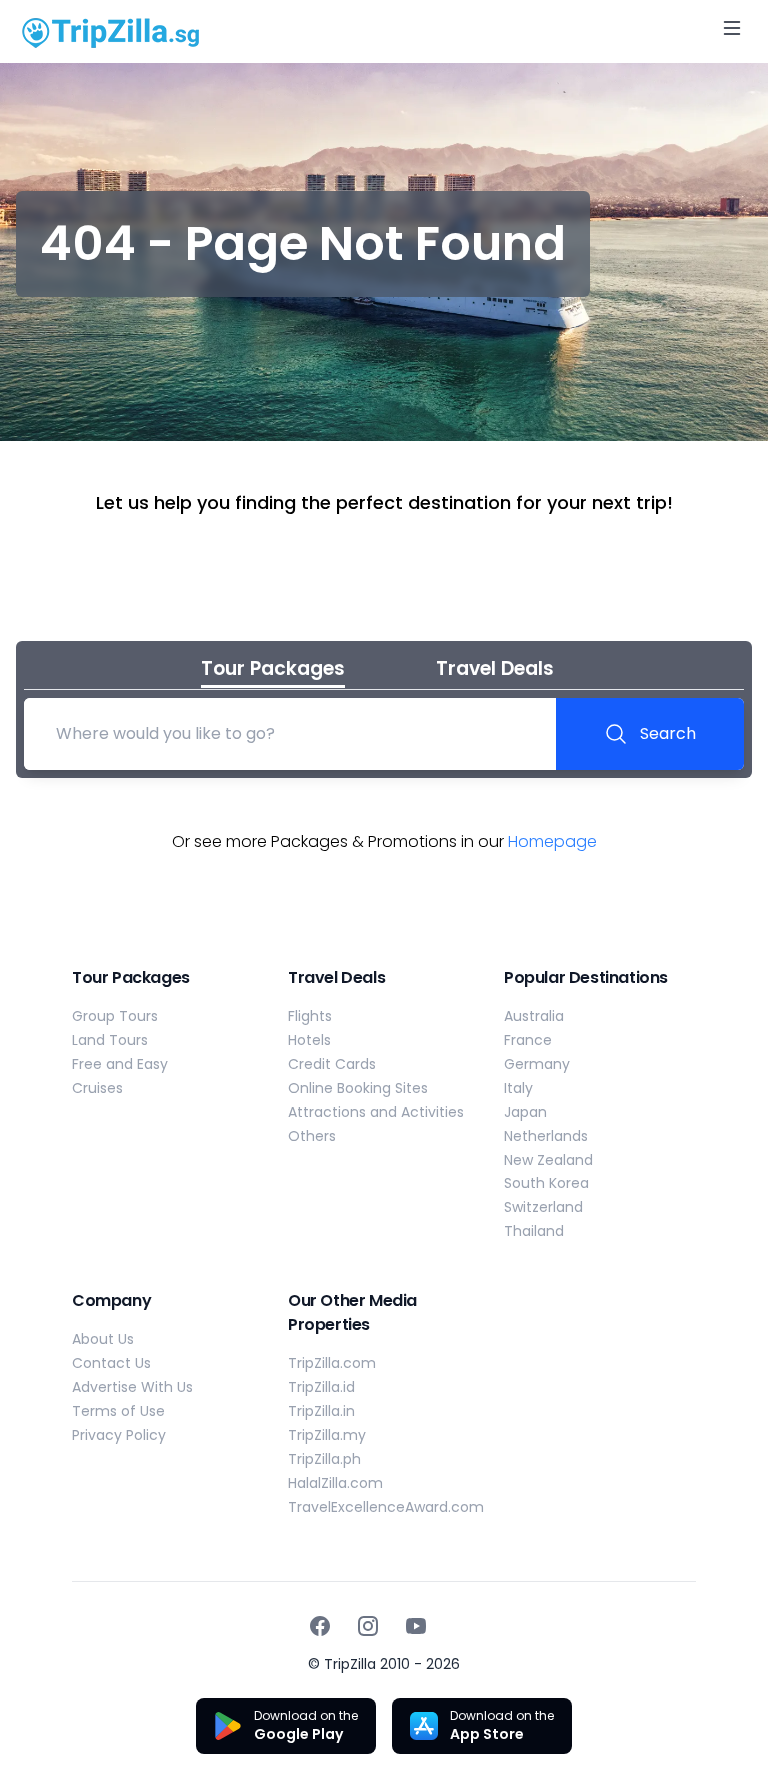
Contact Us (111, 1363)
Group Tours (115, 1016)
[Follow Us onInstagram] (368, 1626)
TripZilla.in (321, 1411)
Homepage (552, 841)
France (528, 1040)
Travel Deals (495, 668)
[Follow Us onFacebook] (320, 1626)
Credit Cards (332, 1064)
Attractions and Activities (376, 1112)
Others (312, 1136)
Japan (525, 1112)
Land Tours (110, 1040)
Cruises (97, 1088)
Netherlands (546, 1136)
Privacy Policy (119, 1435)
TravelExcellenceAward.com (386, 1507)
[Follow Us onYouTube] (416, 1626)
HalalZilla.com (335, 1483)
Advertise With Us (132, 1387)
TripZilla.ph (324, 1459)
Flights (310, 1016)
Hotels (309, 1040)
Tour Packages (273, 668)
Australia (534, 1016)
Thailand (534, 1231)
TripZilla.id (321, 1387)
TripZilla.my (327, 1435)
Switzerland (543, 1207)
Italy (518, 1088)
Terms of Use (118, 1411)
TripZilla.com (332, 1363)
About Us (103, 1339)
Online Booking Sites (358, 1088)
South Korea (546, 1183)
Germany (537, 1064)
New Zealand (548, 1160)
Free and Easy (120, 1064)
